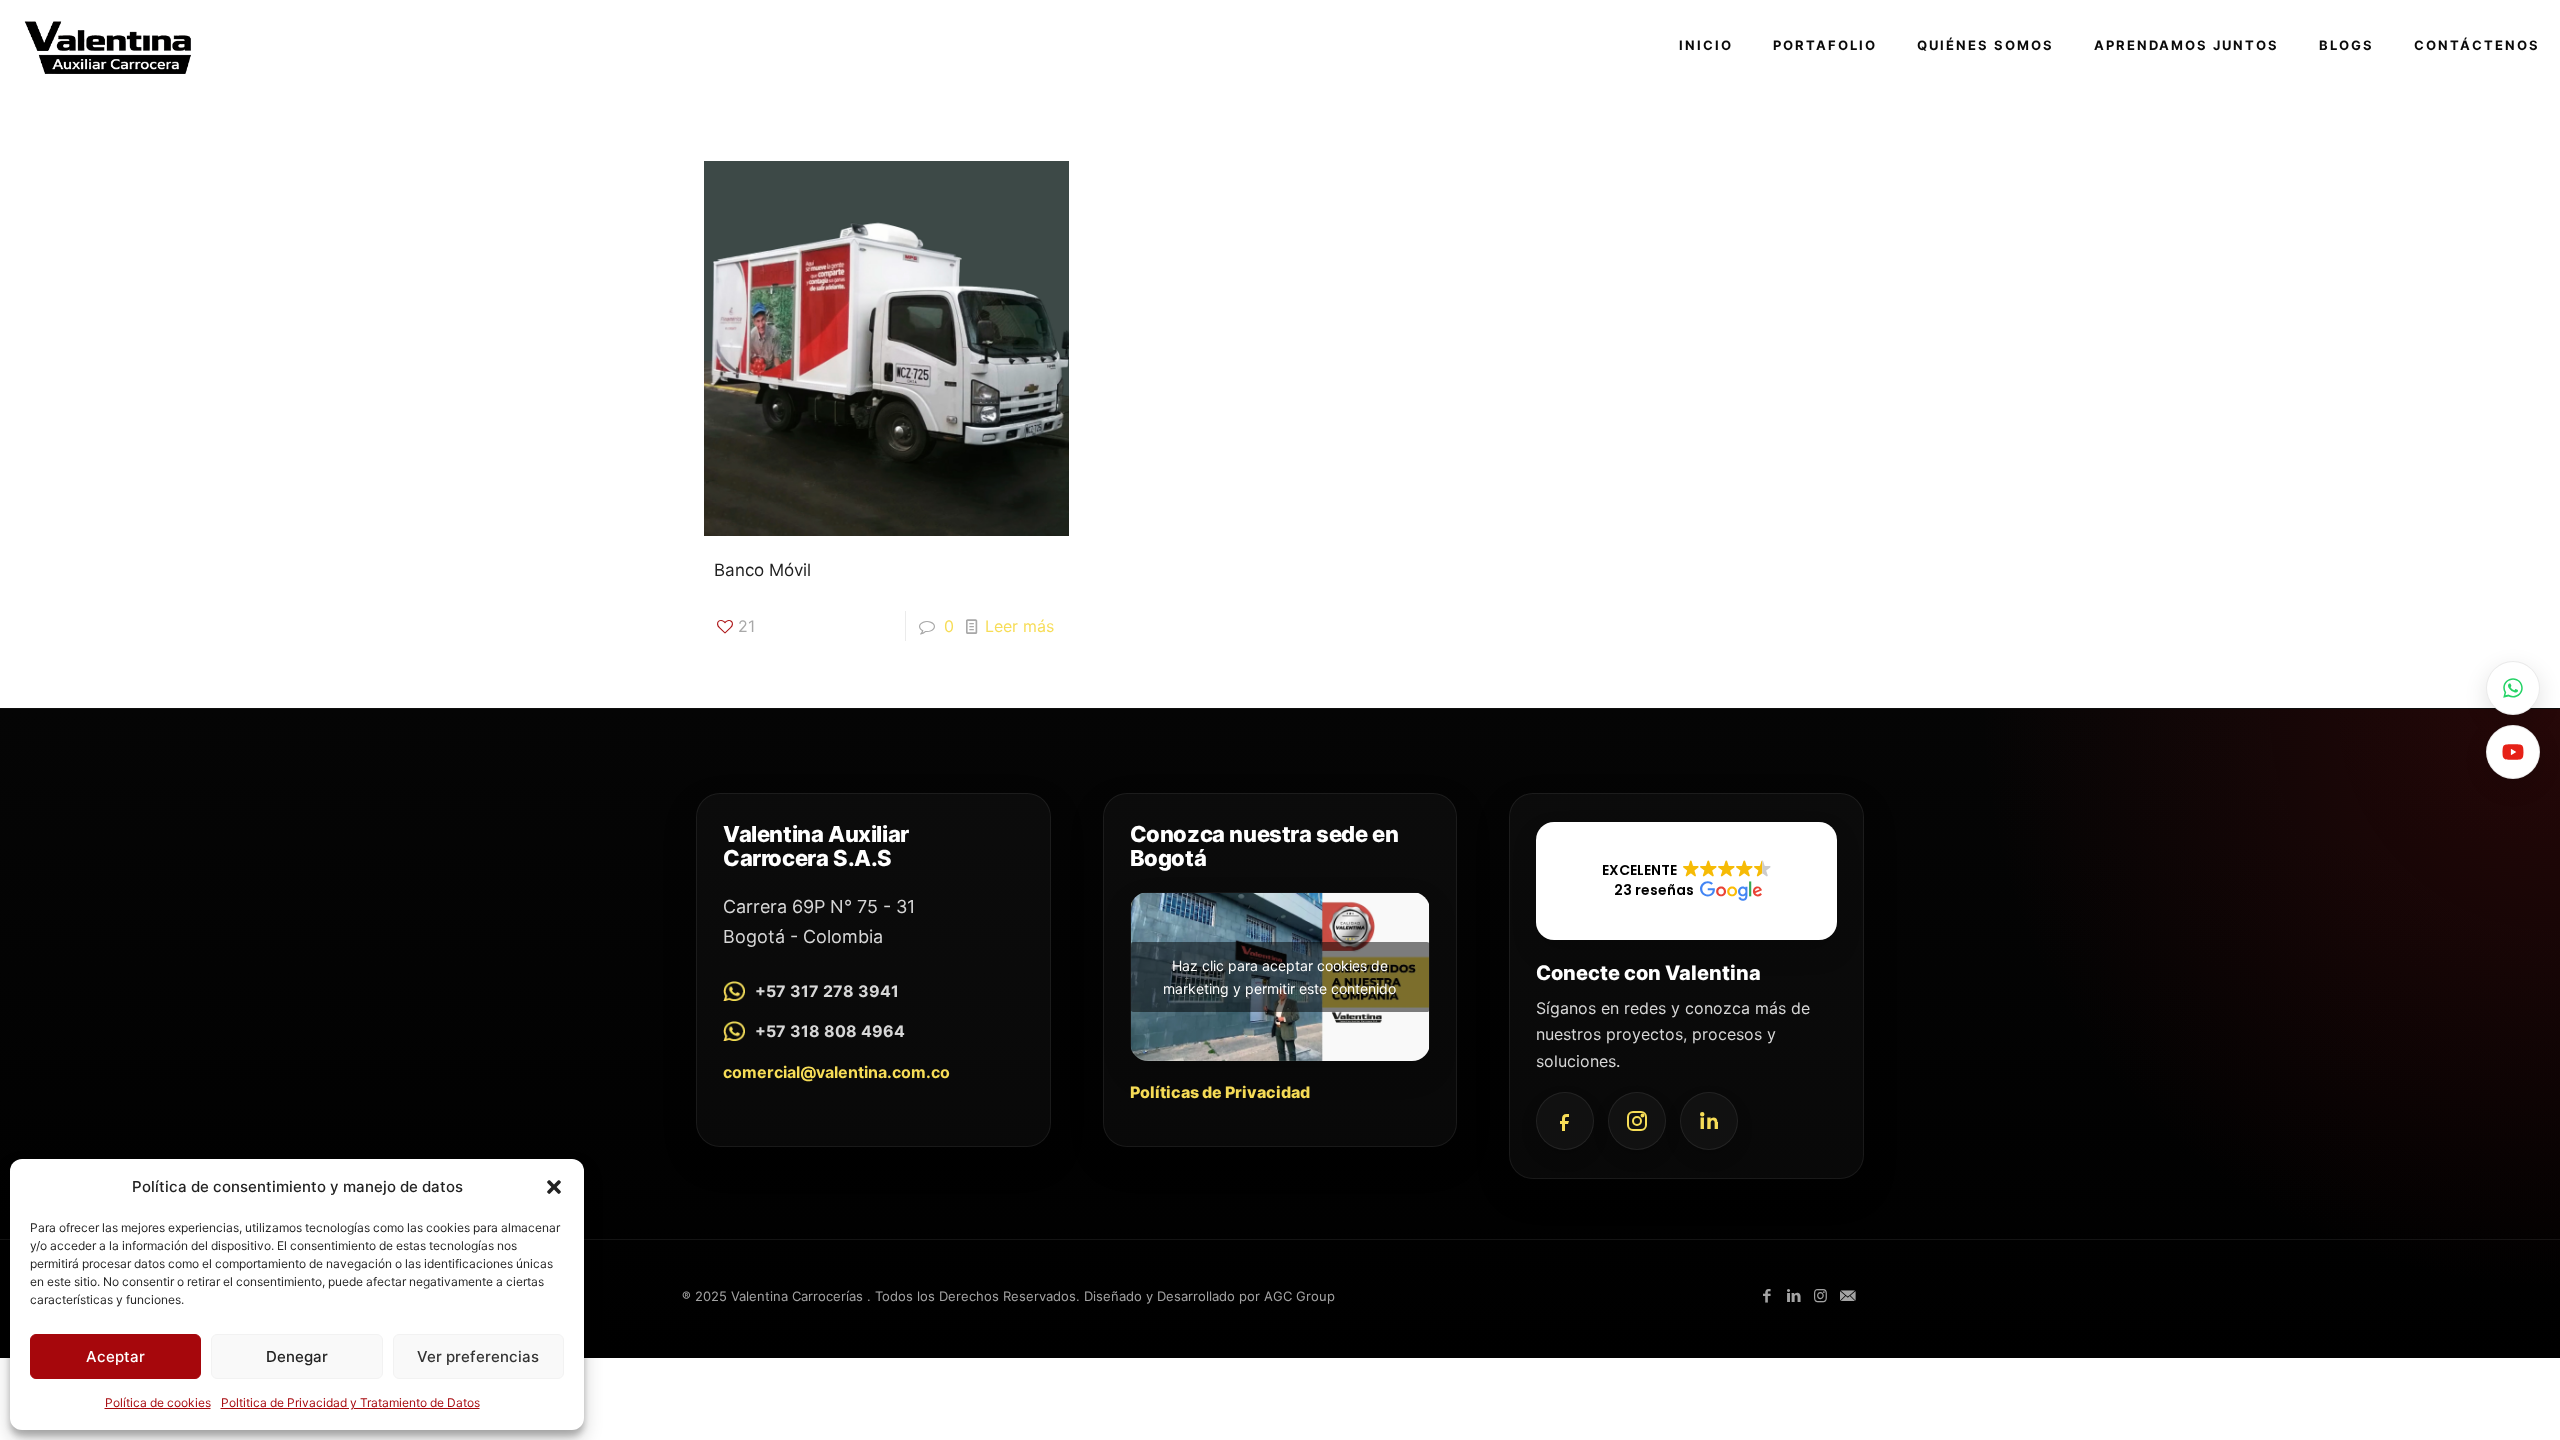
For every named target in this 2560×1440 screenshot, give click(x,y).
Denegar (297, 1356)
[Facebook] (1565, 1121)
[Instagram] (1637, 1121)
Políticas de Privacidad (1220, 1092)
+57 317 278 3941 (827, 991)
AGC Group (1299, 1296)
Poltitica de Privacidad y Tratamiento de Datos (350, 1402)
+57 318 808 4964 (830, 1031)
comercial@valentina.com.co (836, 1072)
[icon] (1847, 1295)
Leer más (1019, 626)
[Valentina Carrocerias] (108, 45)
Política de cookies (158, 1402)
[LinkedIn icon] (1793, 1295)
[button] (554, 1187)
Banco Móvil (762, 570)
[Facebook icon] (1766, 1295)
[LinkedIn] (1709, 1121)
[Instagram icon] (1820, 1295)
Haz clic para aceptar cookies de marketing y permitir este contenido (1279, 977)
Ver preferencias (478, 1356)
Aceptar (115, 1356)
